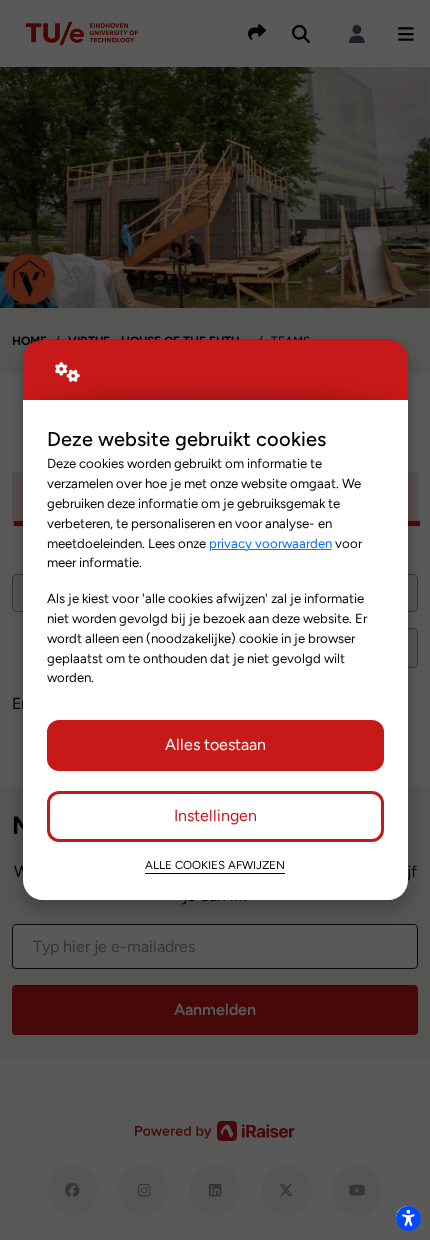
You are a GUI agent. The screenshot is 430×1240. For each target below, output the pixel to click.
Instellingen (215, 815)
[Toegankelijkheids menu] (408, 1218)
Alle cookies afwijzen (215, 865)
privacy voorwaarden (270, 543)
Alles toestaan (215, 744)
